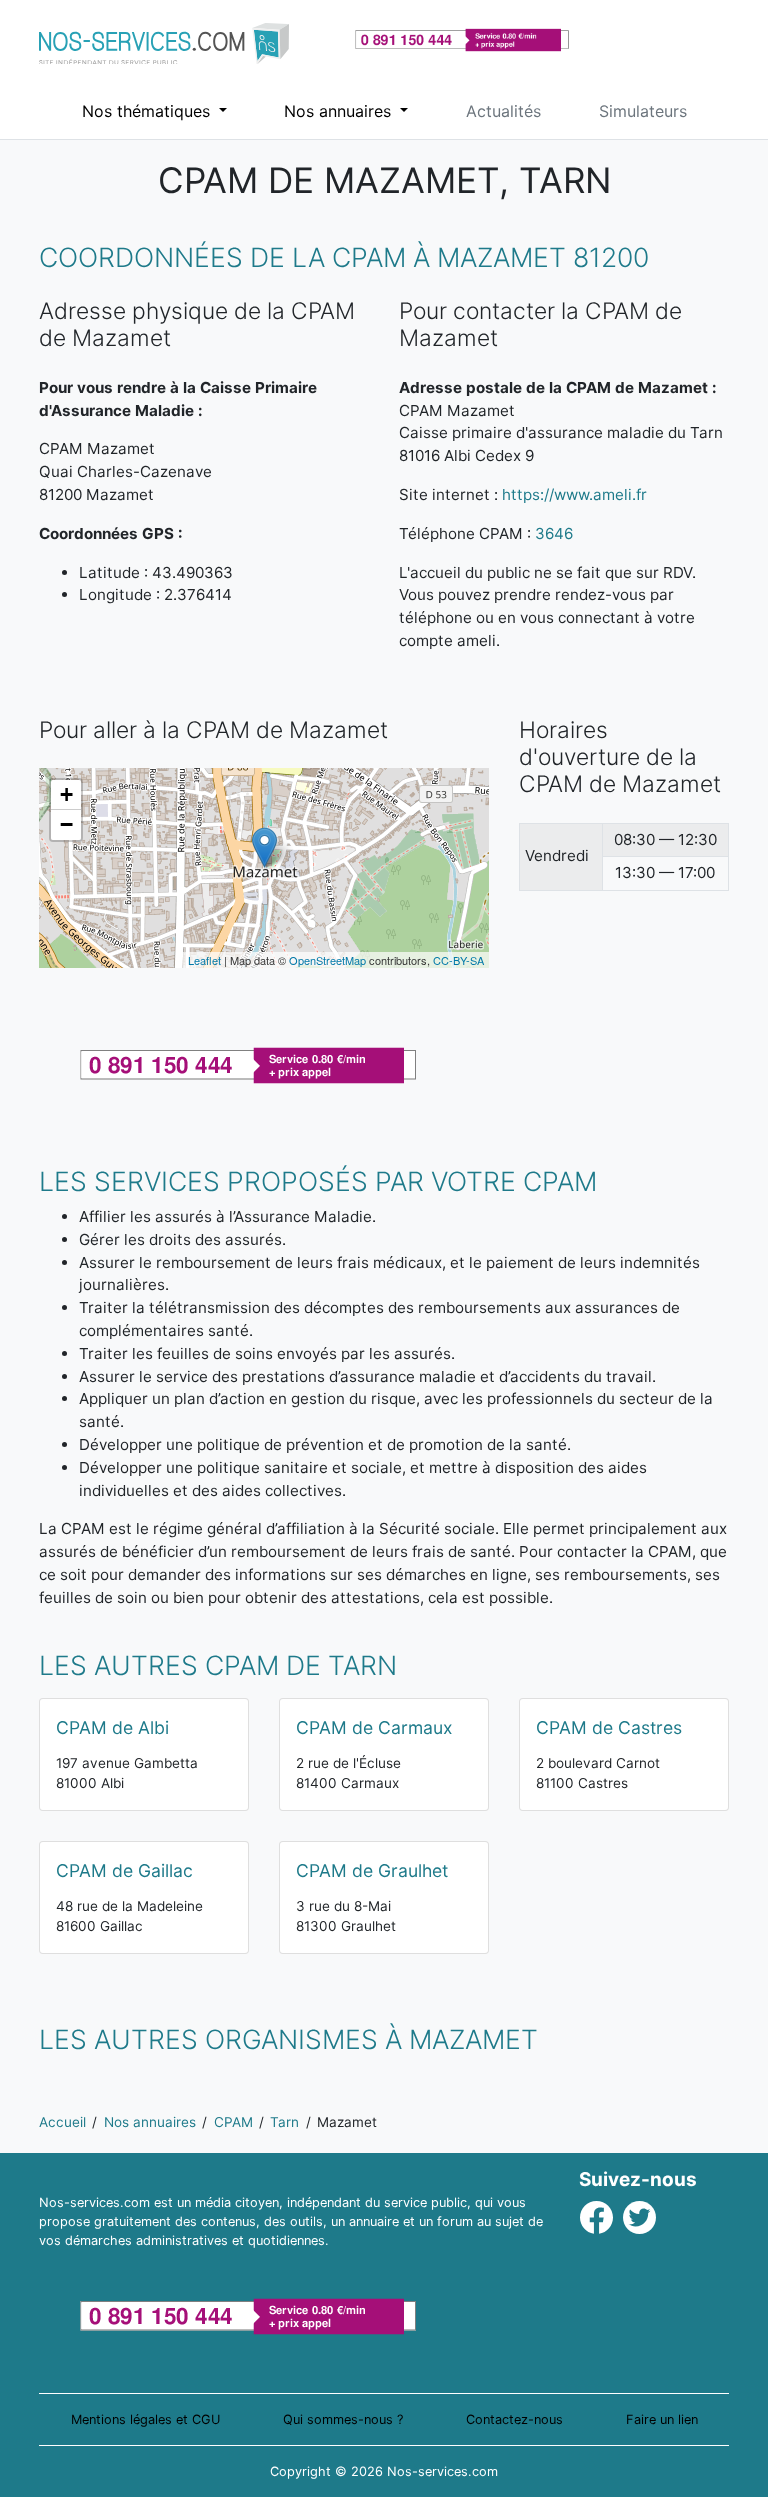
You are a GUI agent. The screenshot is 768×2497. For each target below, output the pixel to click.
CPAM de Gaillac (124, 1870)
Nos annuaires (340, 111)
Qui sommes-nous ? (343, 2419)
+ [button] (66, 794)
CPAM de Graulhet (372, 1870)
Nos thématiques (148, 111)
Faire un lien (662, 2419)
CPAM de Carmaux (374, 1727)
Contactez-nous (514, 2419)
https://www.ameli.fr (574, 494)
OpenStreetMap (327, 960)
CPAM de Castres (609, 1727)
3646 (554, 533)
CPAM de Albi (112, 1727)
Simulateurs (643, 111)
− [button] (66, 824)
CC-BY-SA (458, 960)
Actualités (503, 111)
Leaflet (204, 960)
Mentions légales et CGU (145, 2419)
